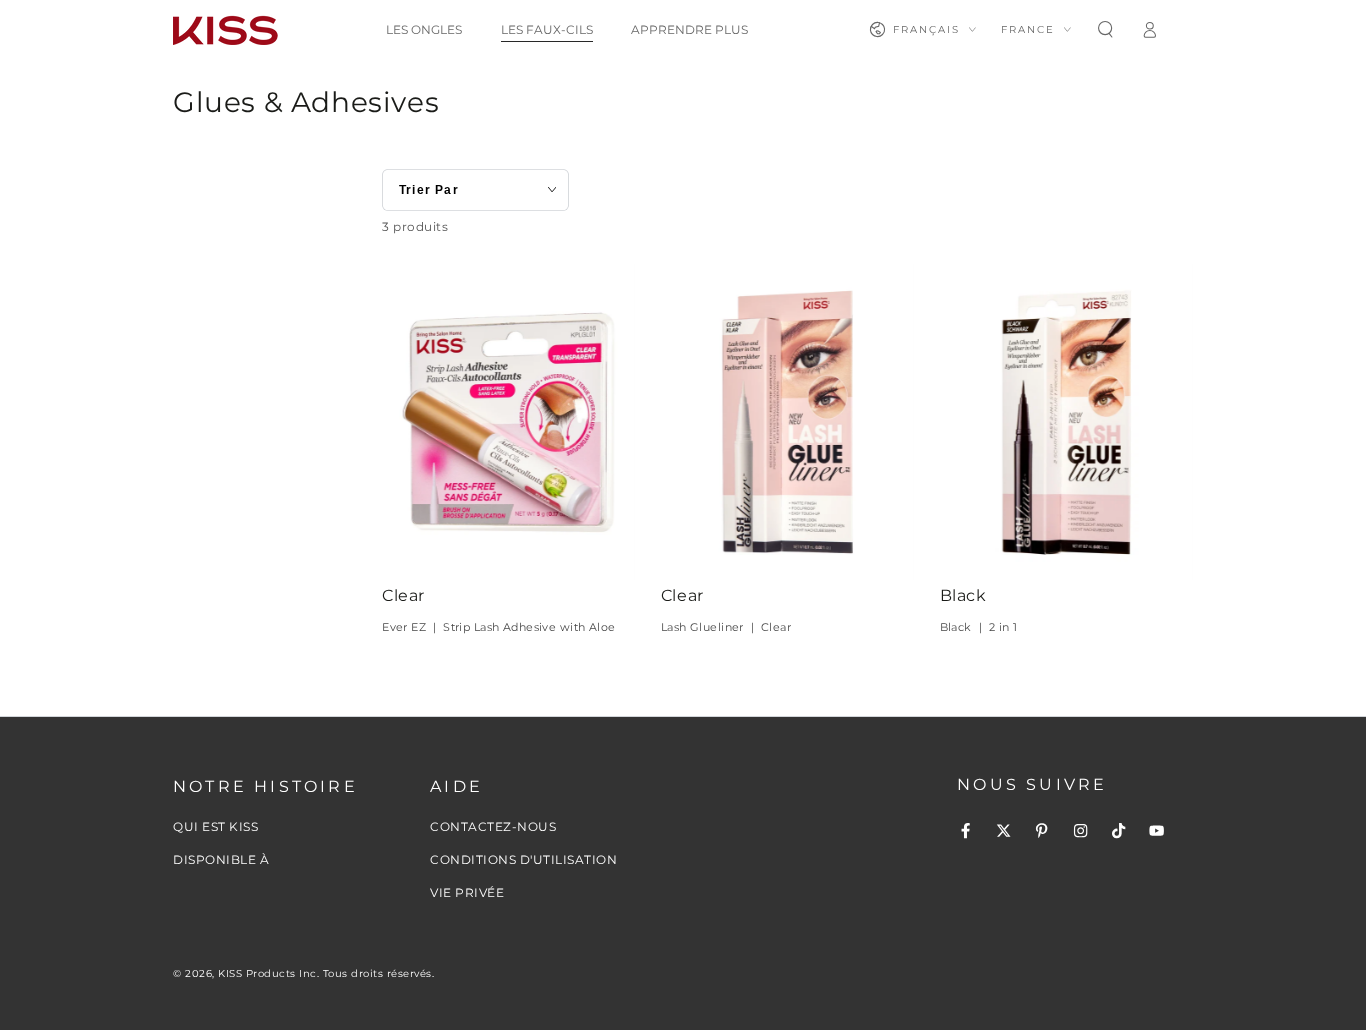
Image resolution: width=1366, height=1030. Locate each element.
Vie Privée (467, 892)
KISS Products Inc (267, 973)
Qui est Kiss (215, 826)
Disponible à (221, 859)
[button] (1105, 29)
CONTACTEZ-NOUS (493, 826)
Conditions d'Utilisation (523, 859)
